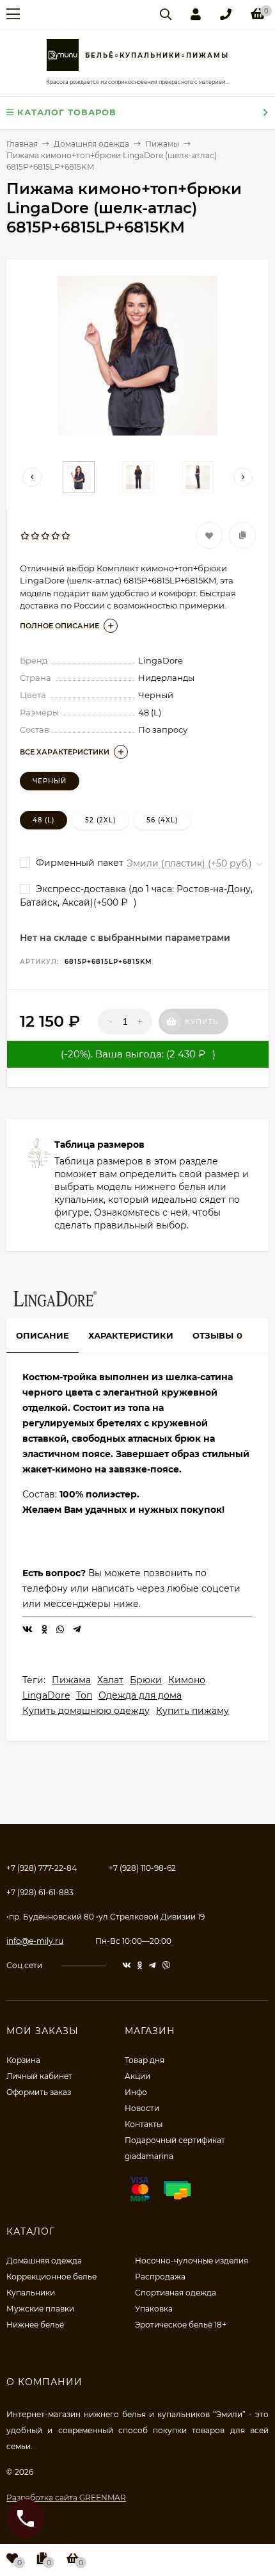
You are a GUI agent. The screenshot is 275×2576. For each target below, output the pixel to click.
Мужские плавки (40, 2309)
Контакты (144, 2124)
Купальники (31, 2293)
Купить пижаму (192, 1711)
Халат (110, 1680)
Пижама (71, 1680)
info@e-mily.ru (35, 1941)
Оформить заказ (39, 2092)
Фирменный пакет (78, 863)
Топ (84, 1695)
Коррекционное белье (51, 2277)
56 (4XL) (162, 820)
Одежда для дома (140, 1695)
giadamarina (149, 2156)
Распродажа (160, 2277)
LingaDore (46, 1695)
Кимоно (187, 1680)
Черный (50, 781)
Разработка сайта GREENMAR (66, 2498)
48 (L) (43, 820)
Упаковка (154, 2309)
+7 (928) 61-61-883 (40, 1892)
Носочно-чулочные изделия (192, 2261)
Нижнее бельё (35, 2325)
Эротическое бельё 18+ (181, 2325)
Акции (137, 2076)
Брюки (146, 1680)
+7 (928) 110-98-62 (142, 1868)
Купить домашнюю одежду (86, 1711)
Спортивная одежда (176, 2293)
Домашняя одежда (44, 2261)
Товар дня (145, 2060)
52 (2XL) (100, 820)
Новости (142, 2108)
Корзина (23, 2060)
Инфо (136, 2092)
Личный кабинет (39, 2076)
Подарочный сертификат (175, 2140)
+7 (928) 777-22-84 (42, 1868)
